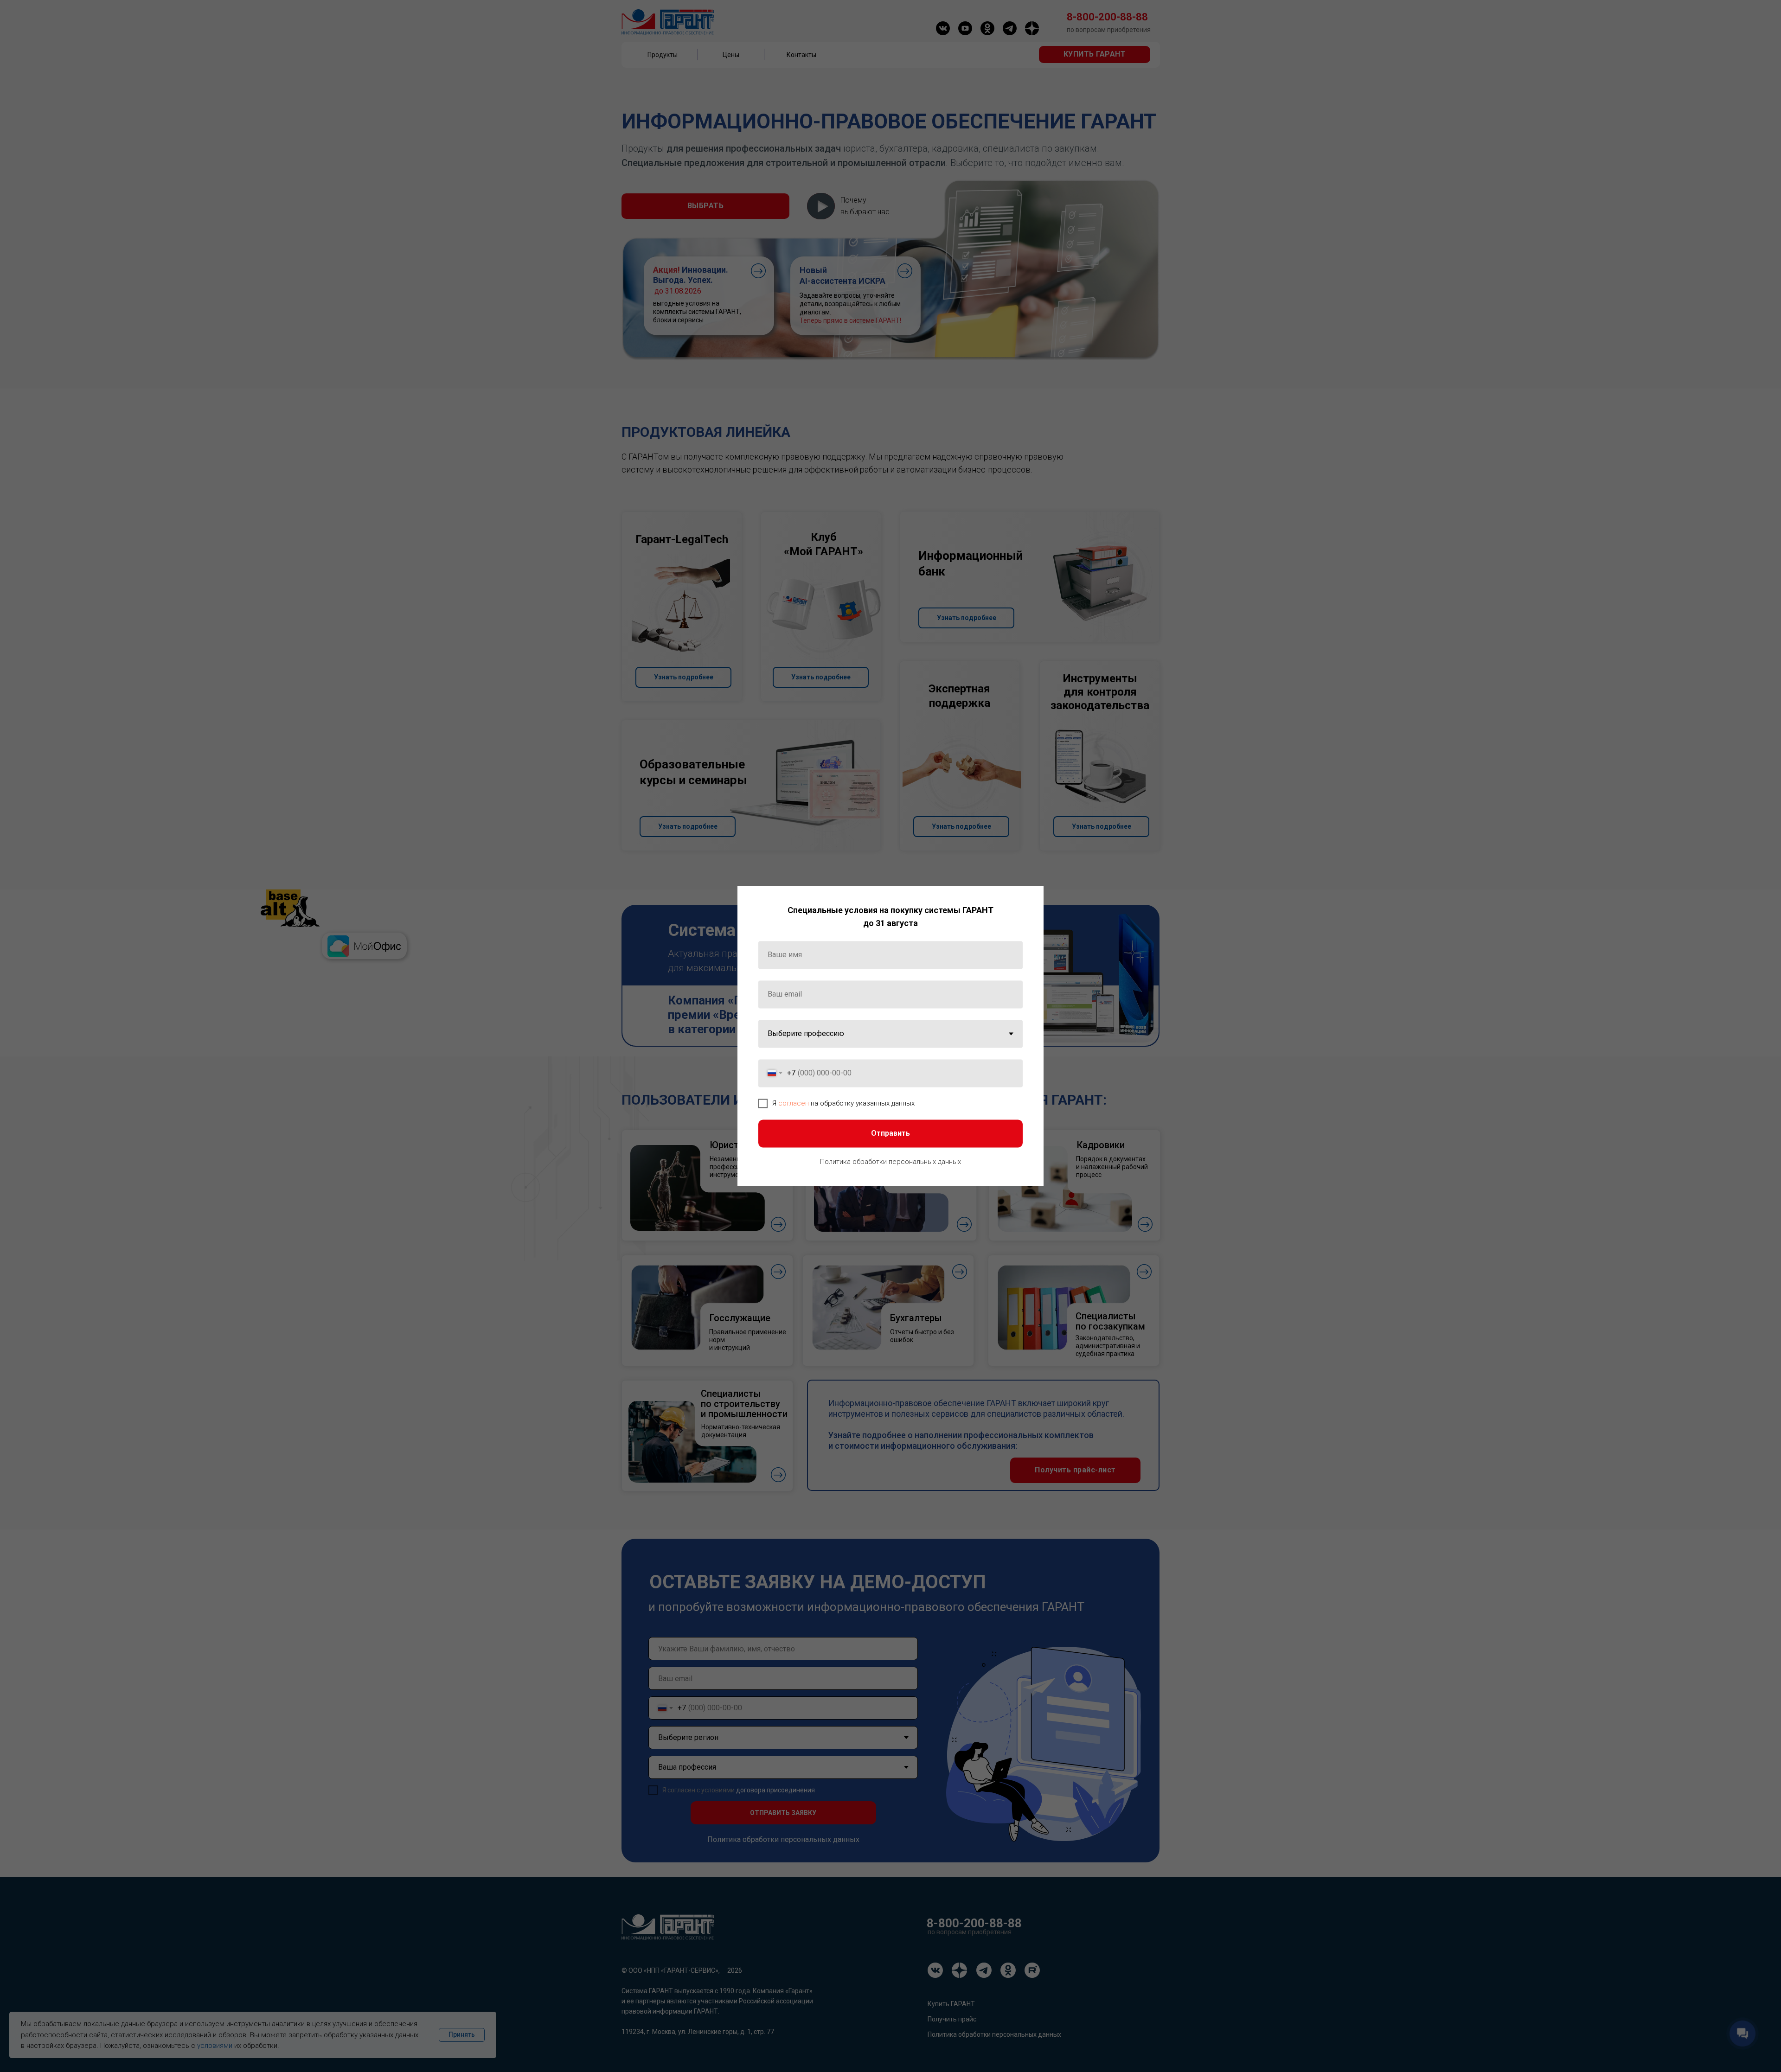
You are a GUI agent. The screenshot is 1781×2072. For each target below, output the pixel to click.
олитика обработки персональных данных (893, 1162)
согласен (794, 1103)
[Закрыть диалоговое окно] (1029, 900)
